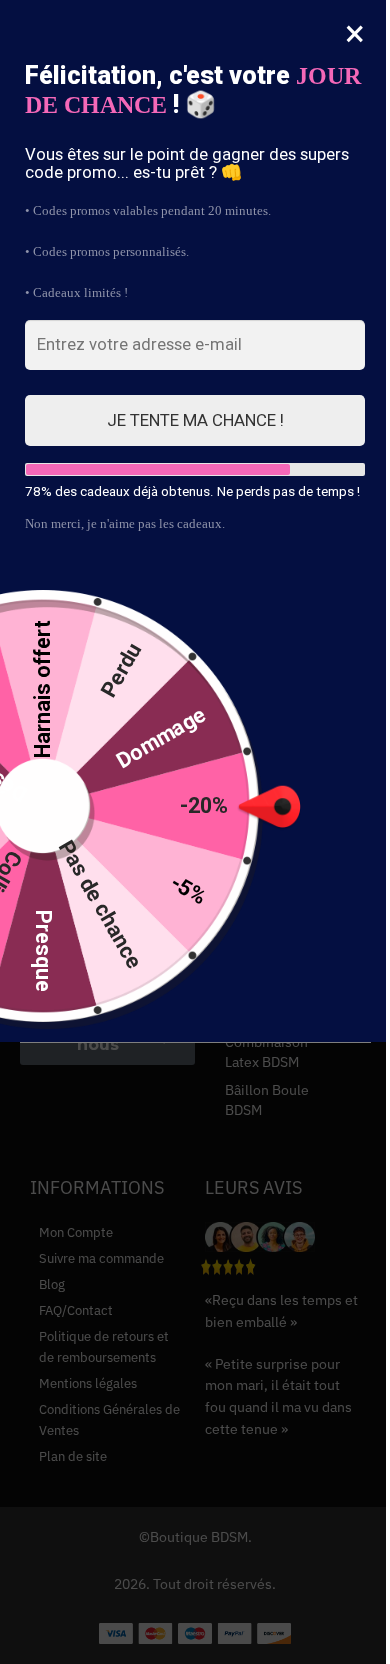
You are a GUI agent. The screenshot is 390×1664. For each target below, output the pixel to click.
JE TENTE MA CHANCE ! (195, 420)
